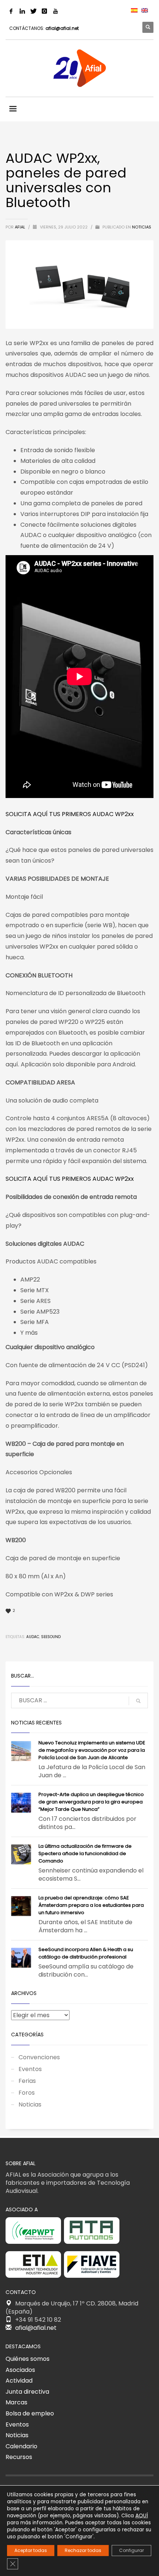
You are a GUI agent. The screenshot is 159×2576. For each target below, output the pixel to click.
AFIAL (21, 227)
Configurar (131, 2550)
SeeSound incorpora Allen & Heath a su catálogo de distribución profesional (86, 1953)
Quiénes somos (28, 2359)
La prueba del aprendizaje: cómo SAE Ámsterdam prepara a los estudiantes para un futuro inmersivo (91, 1905)
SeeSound (51, 1637)
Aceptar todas (31, 2550)
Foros (27, 2093)
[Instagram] (44, 11)
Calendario (21, 2446)
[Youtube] (55, 11)
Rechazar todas (83, 2550)
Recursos (19, 2457)
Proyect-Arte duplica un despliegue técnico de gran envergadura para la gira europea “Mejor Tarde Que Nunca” (91, 1802)
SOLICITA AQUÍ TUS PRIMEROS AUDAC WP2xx (70, 814)
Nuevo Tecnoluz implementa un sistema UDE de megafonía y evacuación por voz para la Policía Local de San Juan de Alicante (92, 1750)
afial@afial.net (62, 28)
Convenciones (39, 2057)
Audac (33, 1637)
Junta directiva (27, 2392)
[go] (138, 1701)
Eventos (30, 2069)
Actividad (19, 2381)
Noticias (142, 227)
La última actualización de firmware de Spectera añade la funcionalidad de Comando (85, 1853)
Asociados (20, 2370)
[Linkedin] (22, 11)
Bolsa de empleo (30, 2413)
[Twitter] (33, 11)
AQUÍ (142, 2515)
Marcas (16, 2402)
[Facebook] (11, 11)
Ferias (27, 2081)
